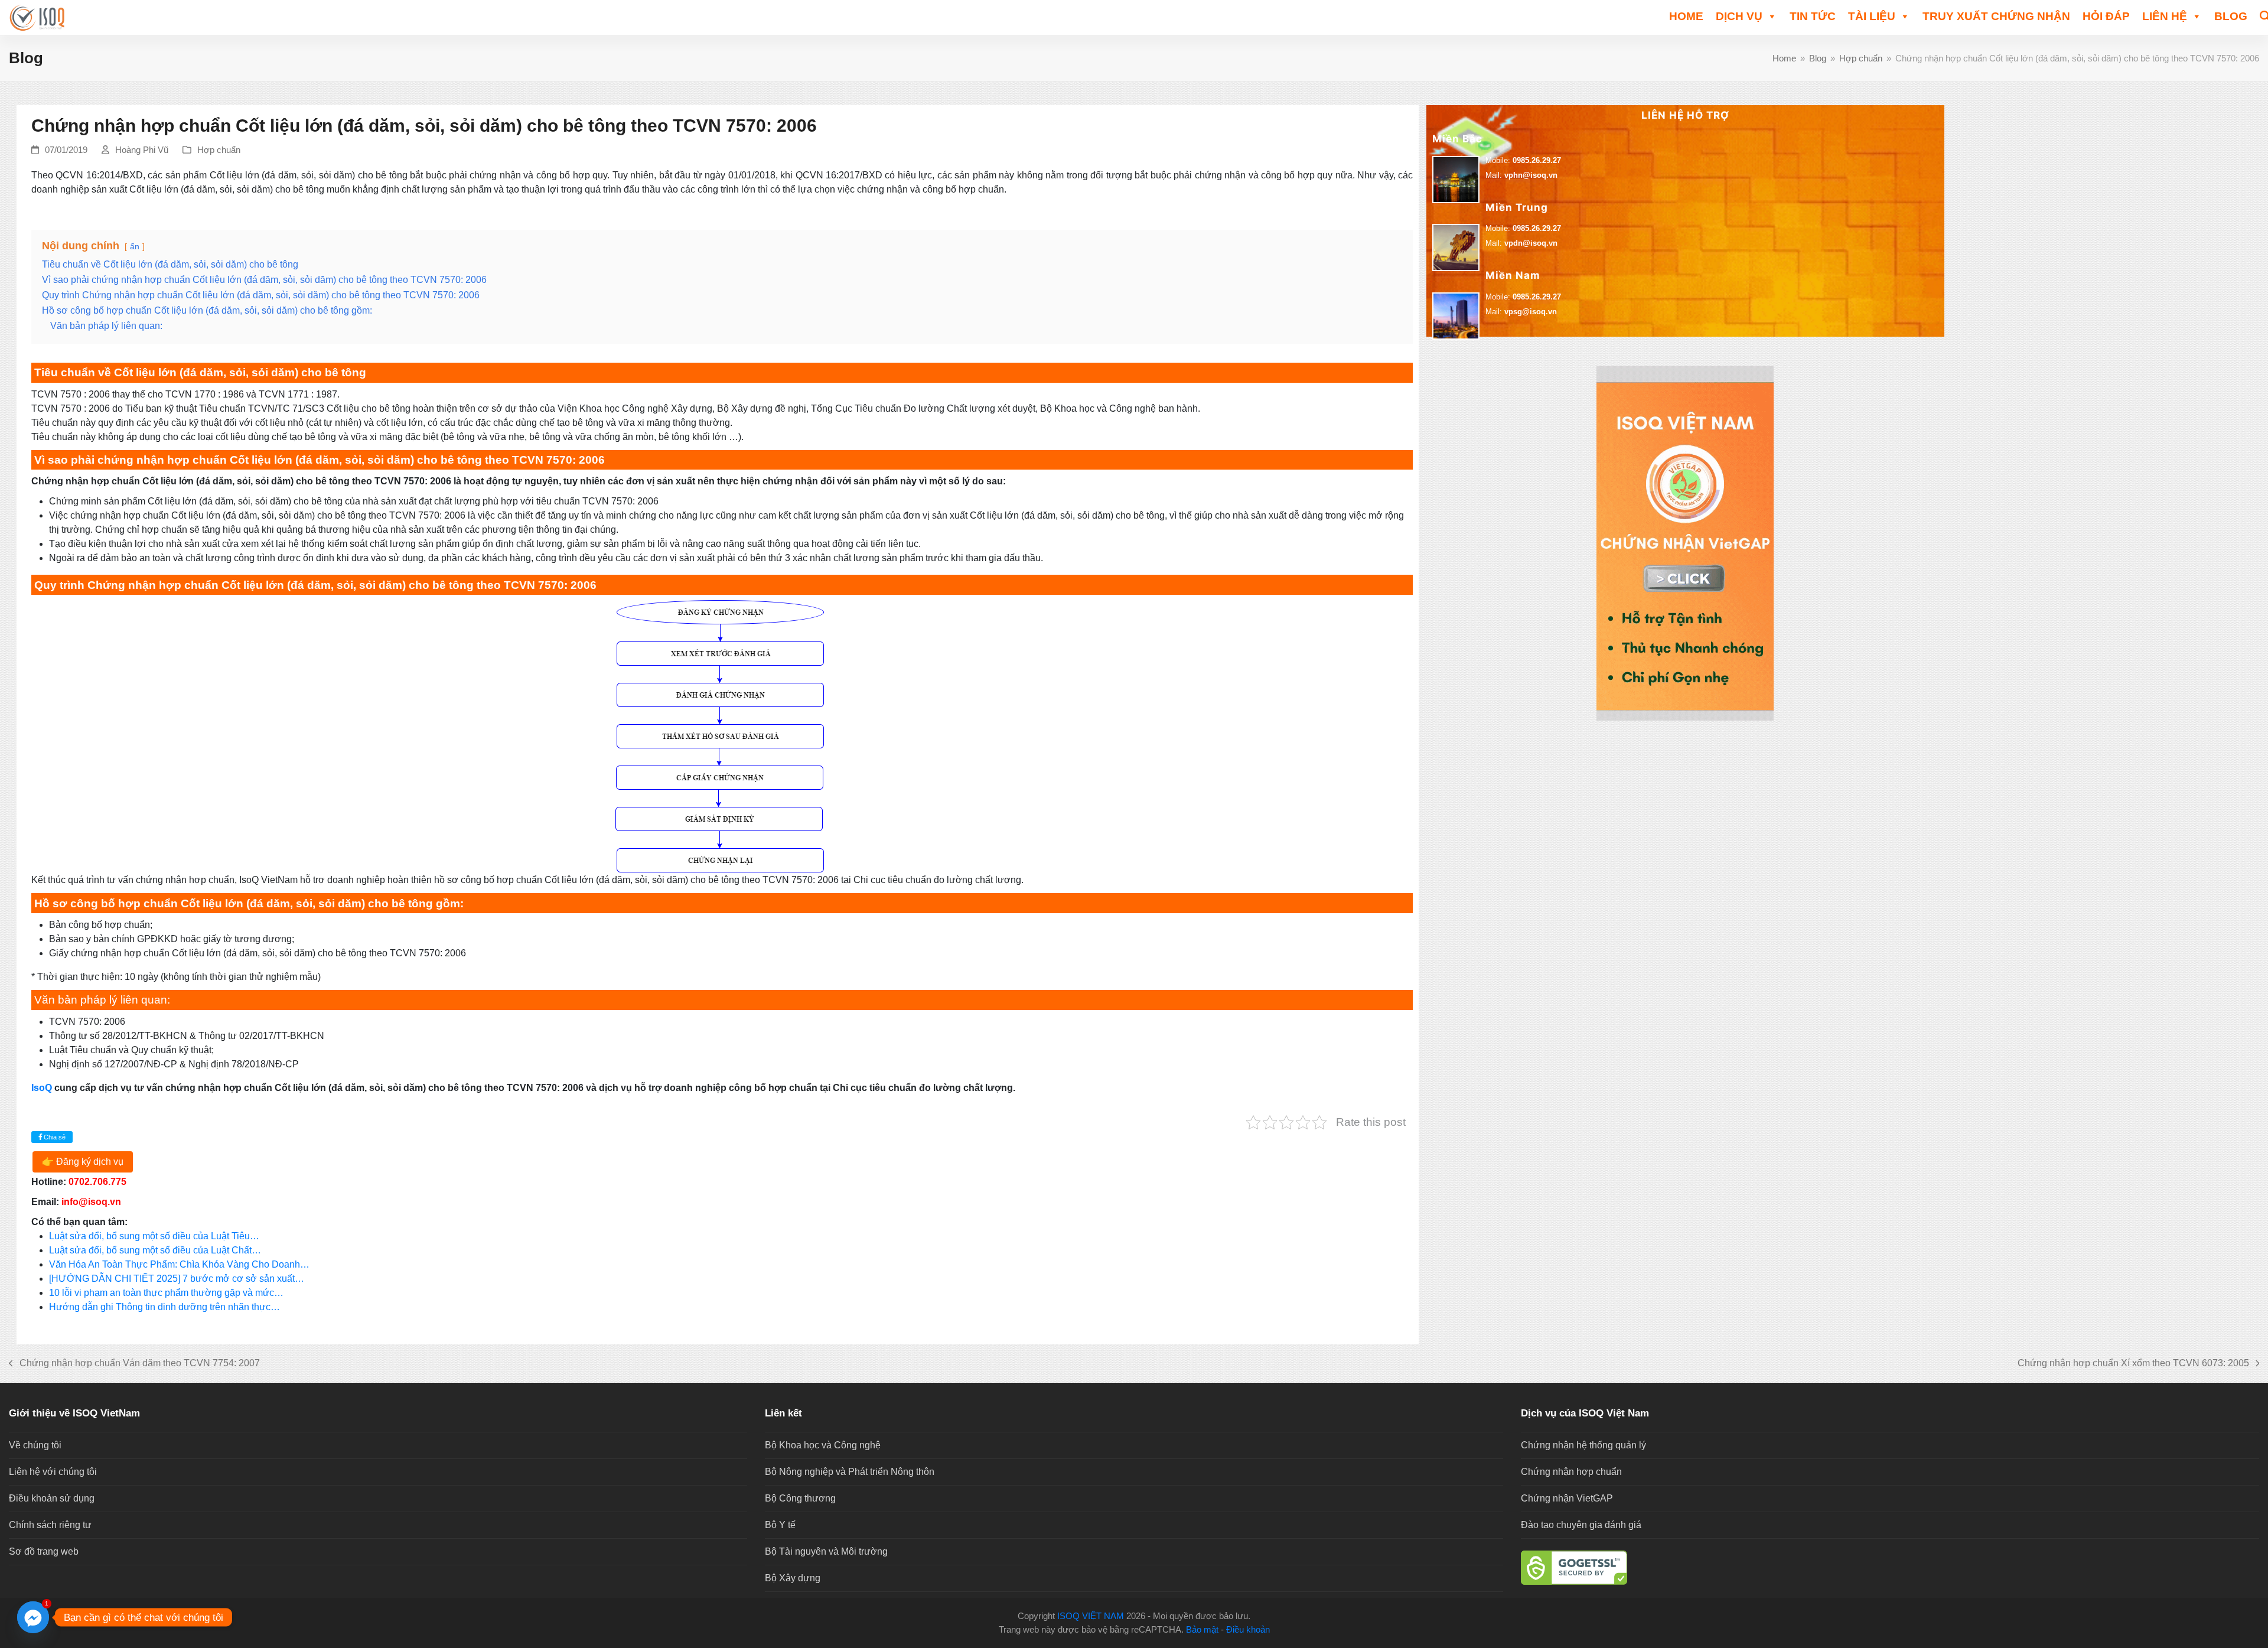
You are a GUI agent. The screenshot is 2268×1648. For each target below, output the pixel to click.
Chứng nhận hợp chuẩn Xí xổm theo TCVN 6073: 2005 (2133, 1364)
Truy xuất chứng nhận (1996, 16)
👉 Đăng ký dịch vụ (83, 1162)
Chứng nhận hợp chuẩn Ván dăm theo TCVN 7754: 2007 (134, 1364)
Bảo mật (1202, 1630)
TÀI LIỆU (1872, 16)
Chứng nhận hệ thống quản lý (1583, 1445)
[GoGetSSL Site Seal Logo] (1890, 1568)
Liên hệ (2165, 16)
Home (1686, 16)
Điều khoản (1248, 1630)
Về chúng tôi (35, 1445)
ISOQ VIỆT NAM (1091, 1616)
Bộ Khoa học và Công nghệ (823, 1445)
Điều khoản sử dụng (52, 1498)
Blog (2231, 16)
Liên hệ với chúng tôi (53, 1472)
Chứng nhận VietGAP (1567, 1498)
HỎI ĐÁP (2106, 16)
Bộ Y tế (780, 1525)
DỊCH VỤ (1739, 16)
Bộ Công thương (800, 1498)
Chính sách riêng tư (50, 1525)
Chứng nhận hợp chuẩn (1571, 1472)
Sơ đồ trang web (44, 1551)
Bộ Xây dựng (793, 1578)
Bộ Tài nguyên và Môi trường (826, 1551)
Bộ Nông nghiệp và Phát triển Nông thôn (850, 1472)
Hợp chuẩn (219, 150)
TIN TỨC (1813, 16)
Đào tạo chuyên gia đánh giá (1581, 1525)
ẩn (135, 246)
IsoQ (42, 1088)
